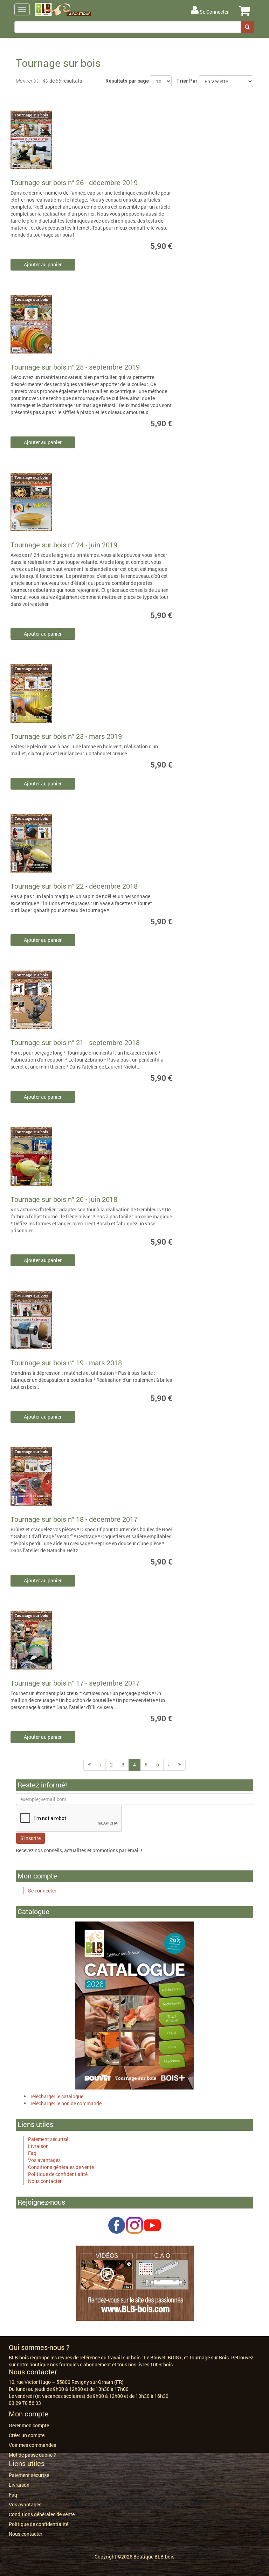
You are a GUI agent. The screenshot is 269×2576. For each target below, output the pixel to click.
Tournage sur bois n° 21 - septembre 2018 (75, 1042)
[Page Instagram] (134, 2224)
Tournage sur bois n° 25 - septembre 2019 (75, 367)
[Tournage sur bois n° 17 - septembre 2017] (54, 1642)
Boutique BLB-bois (154, 2557)
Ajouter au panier (43, 264)
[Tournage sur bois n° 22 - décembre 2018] (54, 845)
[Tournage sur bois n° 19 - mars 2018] (54, 1321)
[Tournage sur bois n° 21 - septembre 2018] (54, 1001)
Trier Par (187, 81)
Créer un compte (27, 2435)
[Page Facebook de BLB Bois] (117, 2224)
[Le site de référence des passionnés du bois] (135, 2283)
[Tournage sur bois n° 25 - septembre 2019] (54, 326)
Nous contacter (45, 2181)
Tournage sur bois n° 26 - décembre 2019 (74, 182)
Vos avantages (44, 2160)
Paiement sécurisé (48, 2139)
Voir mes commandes (32, 2445)
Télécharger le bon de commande (66, 2103)
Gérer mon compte (29, 2425)
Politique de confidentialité (58, 2174)
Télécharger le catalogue (57, 2096)
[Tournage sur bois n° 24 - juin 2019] (54, 503)
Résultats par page (127, 81)
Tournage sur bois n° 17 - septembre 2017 (75, 1683)
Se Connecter (214, 12)
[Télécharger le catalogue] (135, 2005)
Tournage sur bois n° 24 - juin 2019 (64, 545)
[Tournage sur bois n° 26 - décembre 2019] (54, 141)
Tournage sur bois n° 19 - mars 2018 (66, 1363)
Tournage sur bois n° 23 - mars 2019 (66, 736)
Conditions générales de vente (61, 2167)
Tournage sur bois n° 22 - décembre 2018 (74, 886)
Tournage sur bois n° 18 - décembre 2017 (74, 1519)
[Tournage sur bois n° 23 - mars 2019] (54, 695)
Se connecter (42, 1891)
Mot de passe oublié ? (32, 2455)
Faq (32, 2153)
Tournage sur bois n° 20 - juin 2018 (64, 1199)
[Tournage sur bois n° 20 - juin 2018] (54, 1158)
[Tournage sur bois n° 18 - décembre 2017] (54, 1478)
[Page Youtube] (152, 2224)
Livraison (38, 2146)
